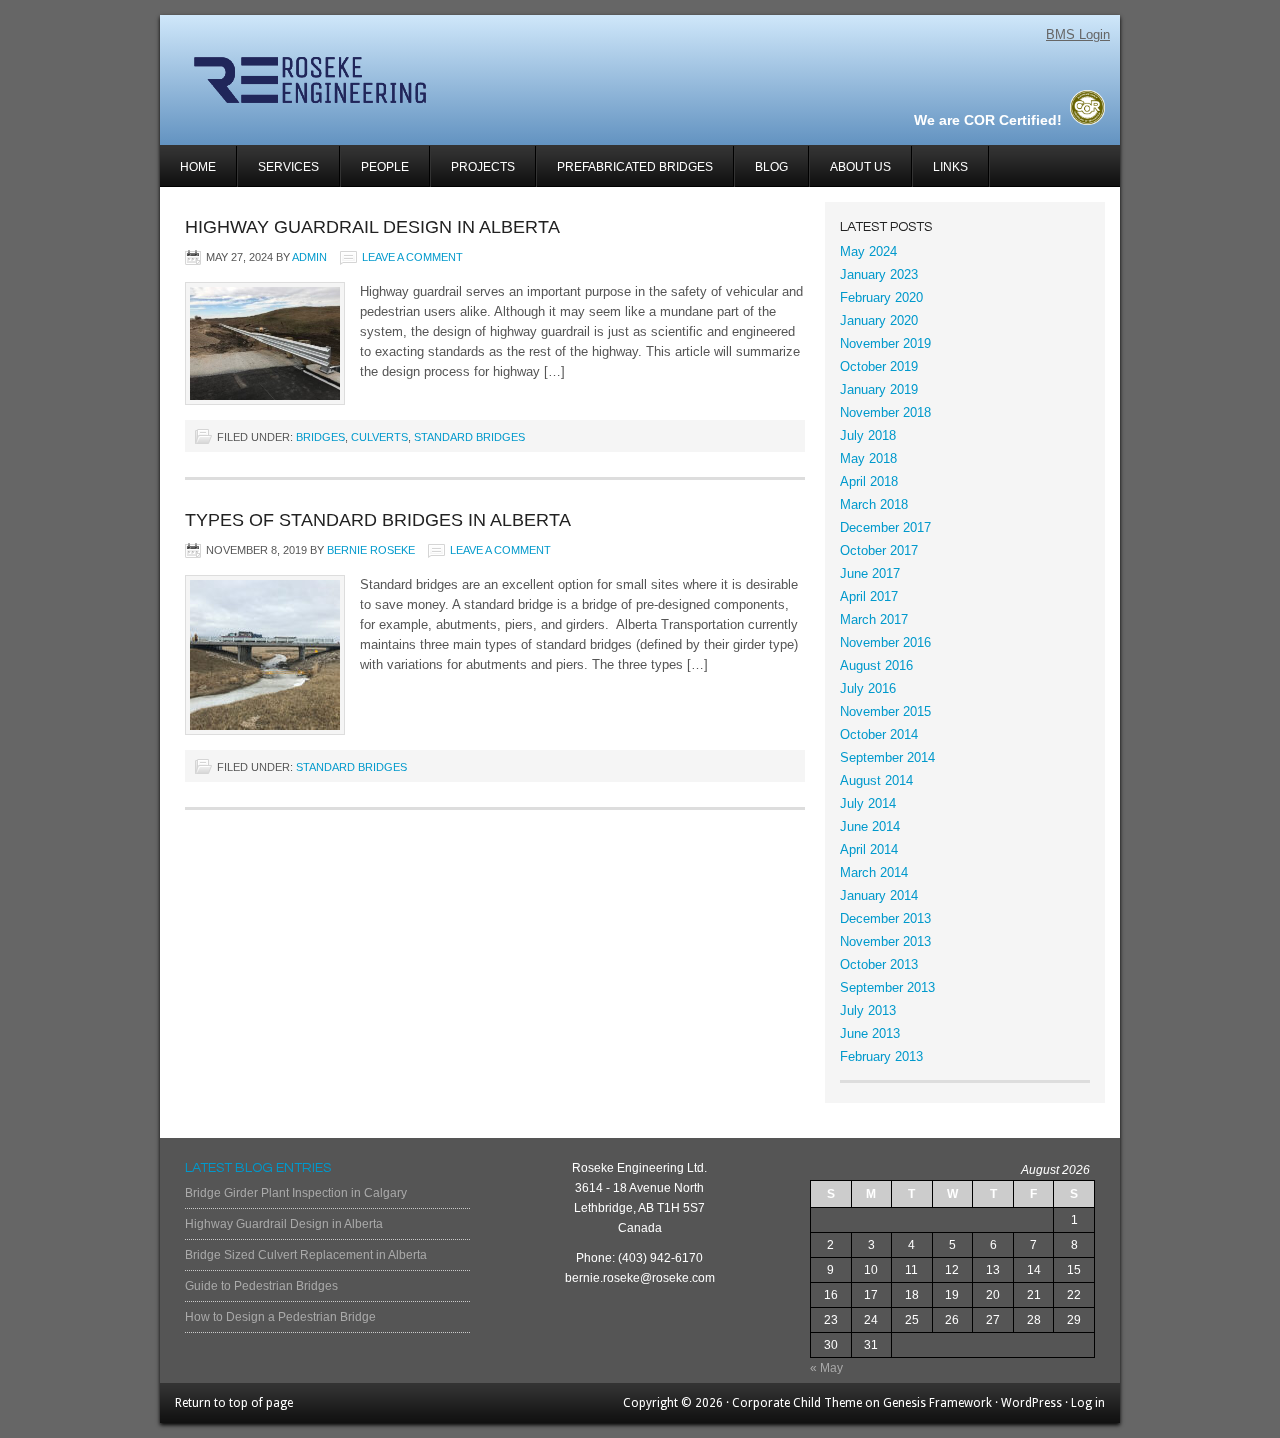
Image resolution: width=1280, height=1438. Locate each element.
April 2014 (869, 849)
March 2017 (874, 619)
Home (198, 167)
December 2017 (885, 527)
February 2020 (881, 297)
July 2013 (868, 1010)
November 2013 (885, 941)
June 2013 (870, 1033)
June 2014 (870, 826)
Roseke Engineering (397, 80)
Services (278, 173)
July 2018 (868, 435)
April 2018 (869, 481)
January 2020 (879, 320)
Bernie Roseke (371, 550)
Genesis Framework (937, 1403)
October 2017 (879, 550)
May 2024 (868, 251)
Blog (771, 167)
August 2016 (876, 665)
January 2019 (879, 389)
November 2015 (885, 711)
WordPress (1031, 1403)
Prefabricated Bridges (635, 167)
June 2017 (870, 573)
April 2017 (869, 596)
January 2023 (879, 274)
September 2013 (887, 987)
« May (826, 1368)
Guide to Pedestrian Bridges (261, 1286)
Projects (473, 173)
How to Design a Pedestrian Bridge (280, 1317)
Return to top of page (234, 1403)
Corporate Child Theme (797, 1403)
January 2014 (879, 895)
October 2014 (879, 734)
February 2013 (881, 1056)
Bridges (320, 437)
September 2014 (887, 757)
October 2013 (879, 964)
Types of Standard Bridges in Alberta (378, 520)
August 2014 (876, 780)
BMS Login (1078, 34)
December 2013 (885, 918)
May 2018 (868, 458)
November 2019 (885, 343)
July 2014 (868, 803)
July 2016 (868, 688)
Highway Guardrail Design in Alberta (372, 227)
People (385, 167)
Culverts (379, 437)
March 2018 (874, 504)
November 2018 (885, 412)
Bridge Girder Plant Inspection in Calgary (296, 1193)
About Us (860, 167)
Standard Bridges (469, 437)
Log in (1088, 1403)
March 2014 (874, 872)
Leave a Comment (412, 257)
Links (950, 167)
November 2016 (885, 642)
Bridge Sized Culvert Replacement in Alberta (306, 1255)
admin (309, 257)
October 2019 (879, 366)
